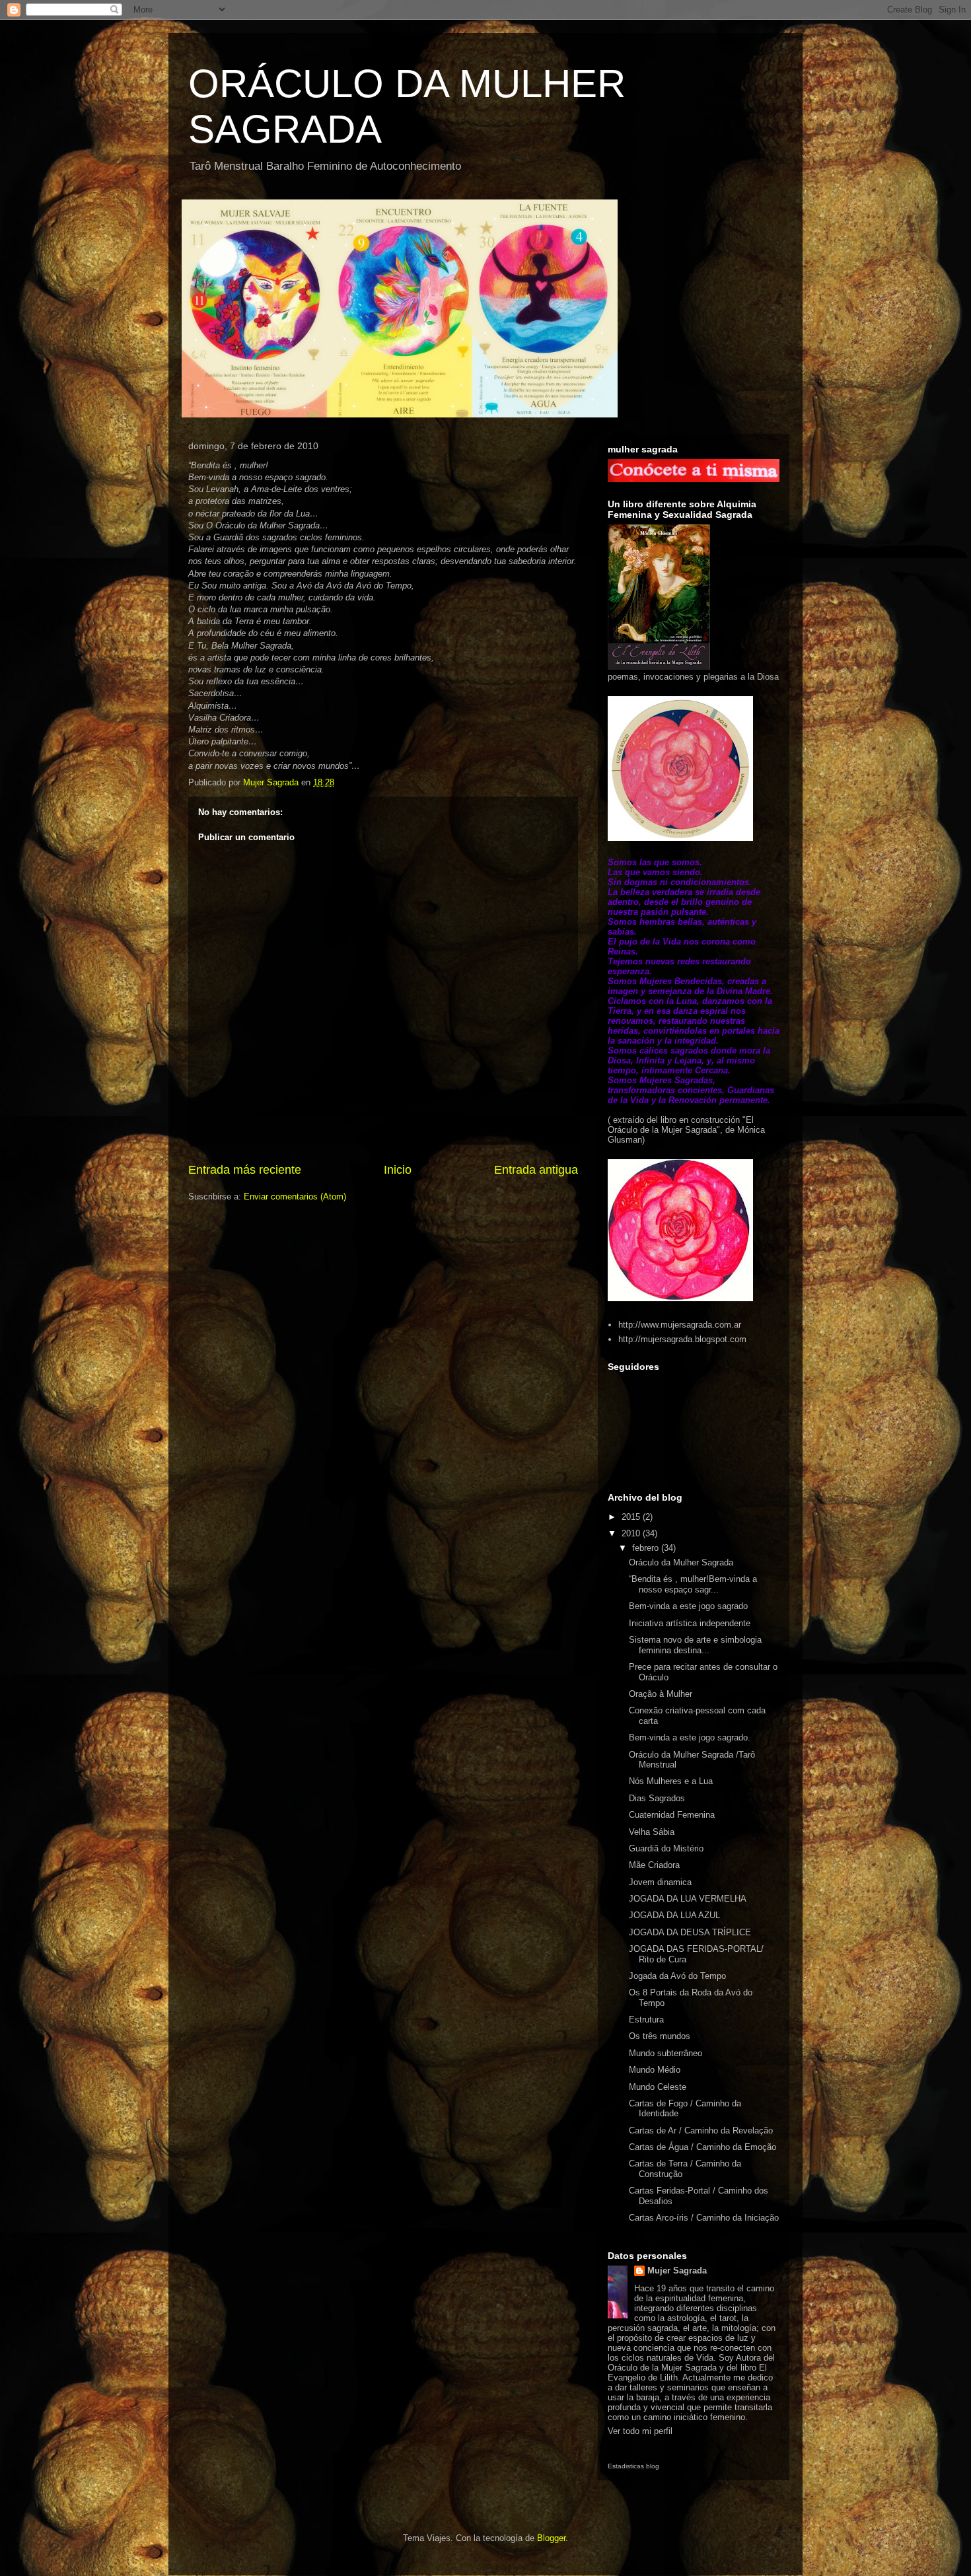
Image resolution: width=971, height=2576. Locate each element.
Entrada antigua (536, 1170)
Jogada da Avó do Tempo (677, 1976)
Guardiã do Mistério (666, 1848)
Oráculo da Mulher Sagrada (681, 1562)
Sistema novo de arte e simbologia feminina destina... (695, 1645)
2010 (632, 1533)
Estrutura (646, 2020)
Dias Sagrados (657, 1798)
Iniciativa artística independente (690, 1623)
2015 (632, 1517)
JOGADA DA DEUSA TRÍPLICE (690, 1932)
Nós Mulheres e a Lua (671, 1781)
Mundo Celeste (658, 2087)
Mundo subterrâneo (665, 2053)
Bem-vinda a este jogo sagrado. (690, 1737)
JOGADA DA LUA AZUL (674, 1915)
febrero (647, 1548)
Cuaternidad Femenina (672, 1815)
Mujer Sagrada (677, 2271)
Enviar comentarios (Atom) (295, 1197)
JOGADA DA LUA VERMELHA (688, 1899)
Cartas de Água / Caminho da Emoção (702, 2147)
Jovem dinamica (660, 1882)
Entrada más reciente (245, 1170)
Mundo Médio (655, 2070)
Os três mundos (660, 2036)
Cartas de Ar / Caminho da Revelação (701, 2130)
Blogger (551, 2538)
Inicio (398, 1170)
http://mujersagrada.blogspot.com (682, 1339)
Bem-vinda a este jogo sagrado (688, 1606)
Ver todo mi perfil (640, 2431)
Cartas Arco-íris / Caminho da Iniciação (704, 2218)
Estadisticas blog (633, 2466)
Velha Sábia (652, 1832)
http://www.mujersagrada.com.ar (680, 1325)
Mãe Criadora (654, 1865)
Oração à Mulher (661, 1694)
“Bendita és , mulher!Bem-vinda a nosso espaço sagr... (693, 1584)
